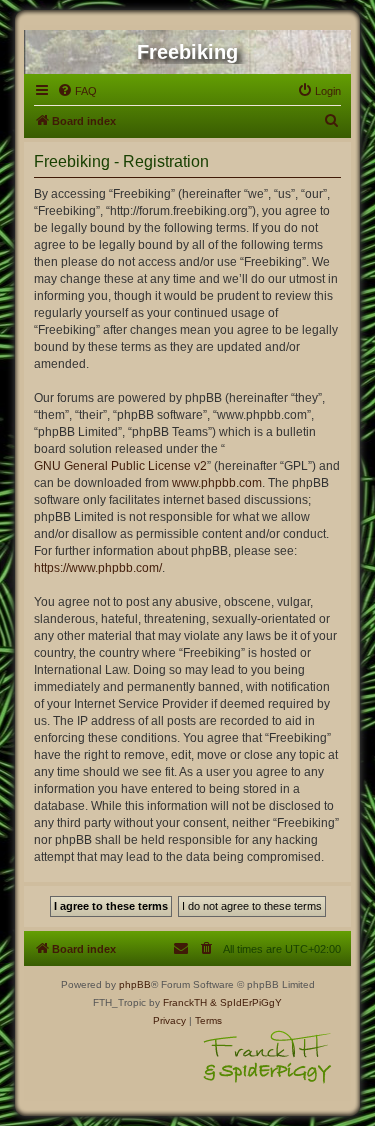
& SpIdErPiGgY (246, 1002)
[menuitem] (77, 91)
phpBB (135, 984)
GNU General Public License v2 (120, 466)
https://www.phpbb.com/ (98, 568)
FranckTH (185, 1002)
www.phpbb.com (217, 483)
